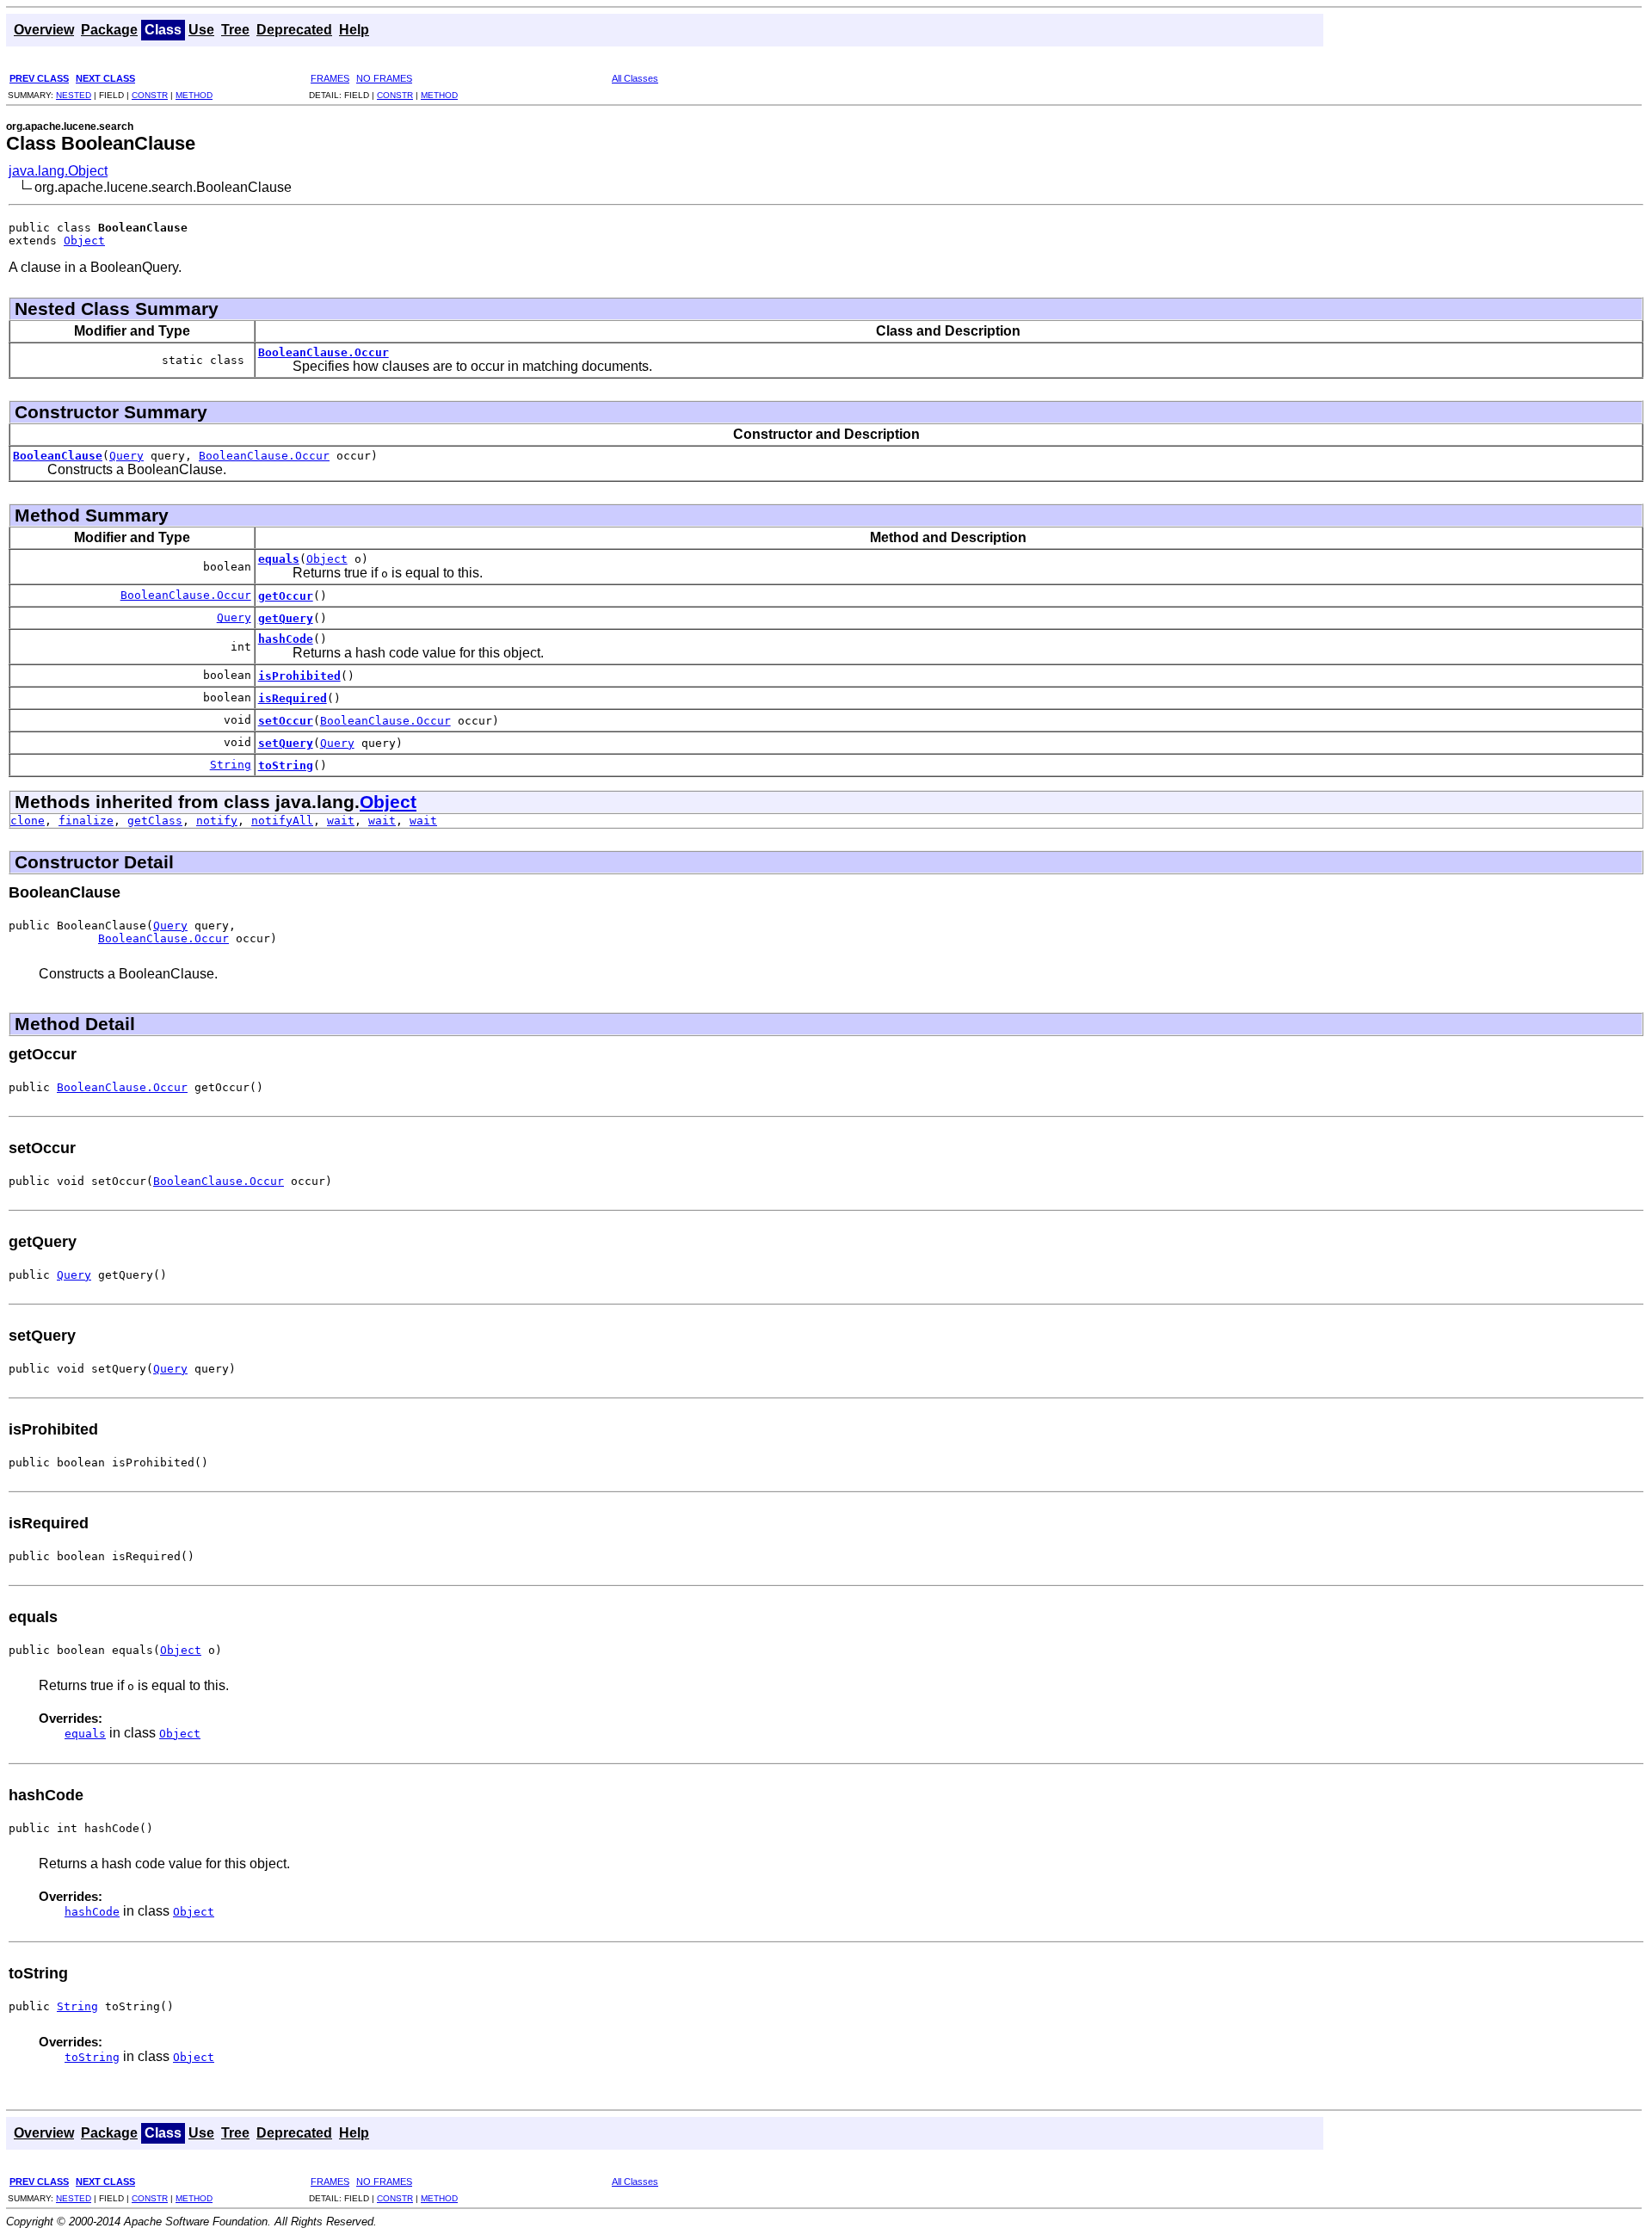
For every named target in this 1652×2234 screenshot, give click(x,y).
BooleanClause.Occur (324, 352)
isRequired (293, 698)
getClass (155, 821)
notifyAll (282, 821)
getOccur (286, 596)
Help (354, 30)
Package (109, 30)
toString (286, 765)
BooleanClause (58, 456)
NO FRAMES (384, 78)
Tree (235, 30)
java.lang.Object (58, 171)
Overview (44, 30)
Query (126, 456)
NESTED (74, 95)
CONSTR (150, 95)
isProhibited (299, 676)
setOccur (286, 721)
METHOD (194, 95)
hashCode (286, 639)
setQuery (286, 743)
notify (217, 821)
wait (341, 821)
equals (279, 559)
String (231, 765)
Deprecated (294, 30)
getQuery (286, 618)
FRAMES (330, 78)
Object (84, 241)
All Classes (635, 78)
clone (28, 821)
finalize (86, 821)
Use (201, 30)
